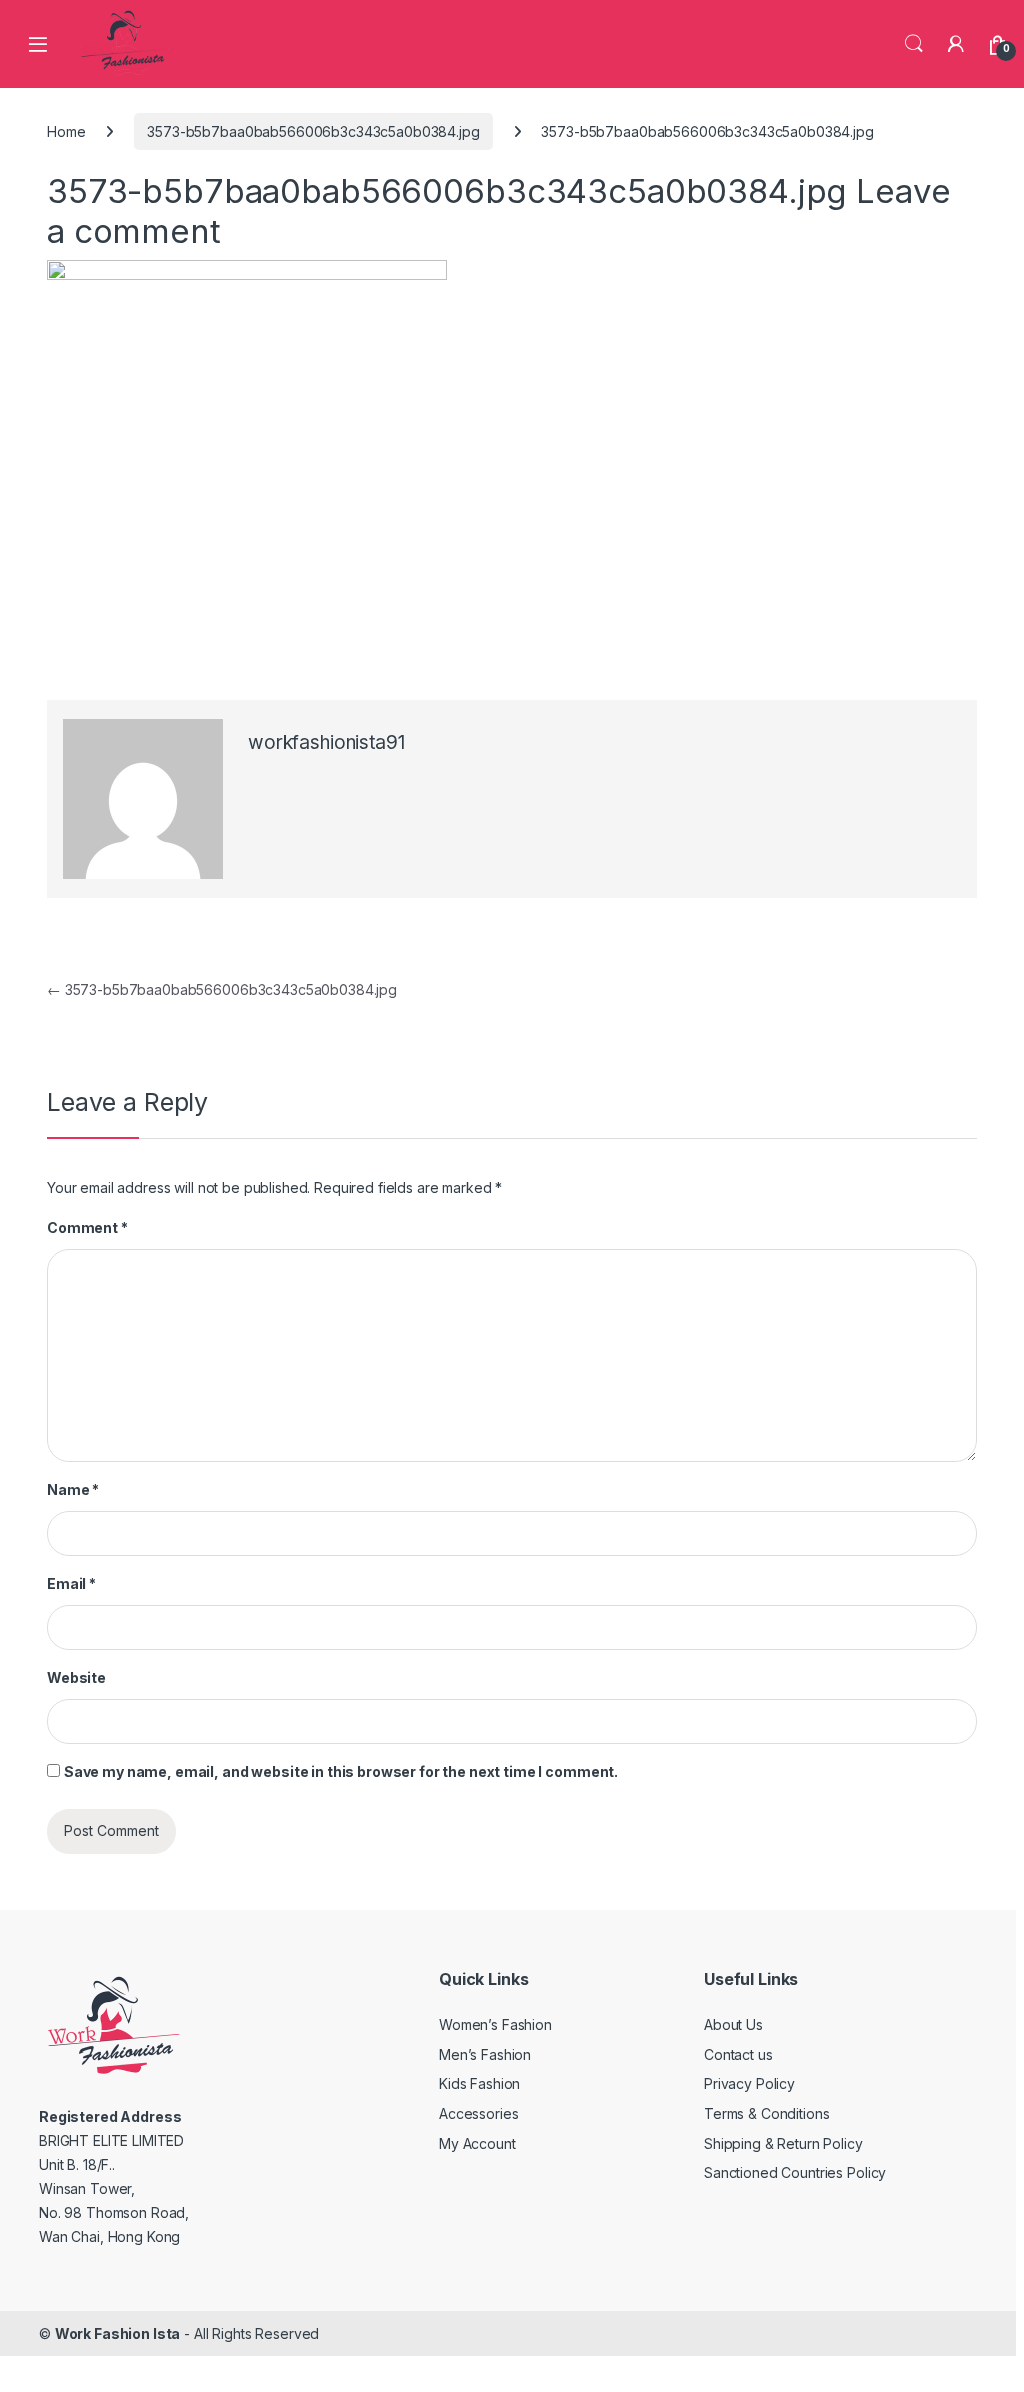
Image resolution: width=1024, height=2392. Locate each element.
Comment (87, 1227)
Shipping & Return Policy (783, 2143)
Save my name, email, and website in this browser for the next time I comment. (341, 1771)
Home (66, 131)
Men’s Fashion (485, 2054)
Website (76, 1677)
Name (73, 1489)
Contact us (738, 2054)
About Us (733, 2024)
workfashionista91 (326, 742)
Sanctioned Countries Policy (795, 2172)
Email (71, 1583)
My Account (477, 2143)
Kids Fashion (479, 2083)
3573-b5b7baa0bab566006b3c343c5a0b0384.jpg (313, 131)
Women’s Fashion (495, 2024)
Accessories (478, 2113)
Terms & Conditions (766, 2113)
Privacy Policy (749, 2083)
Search (914, 44)
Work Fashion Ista (118, 2333)
